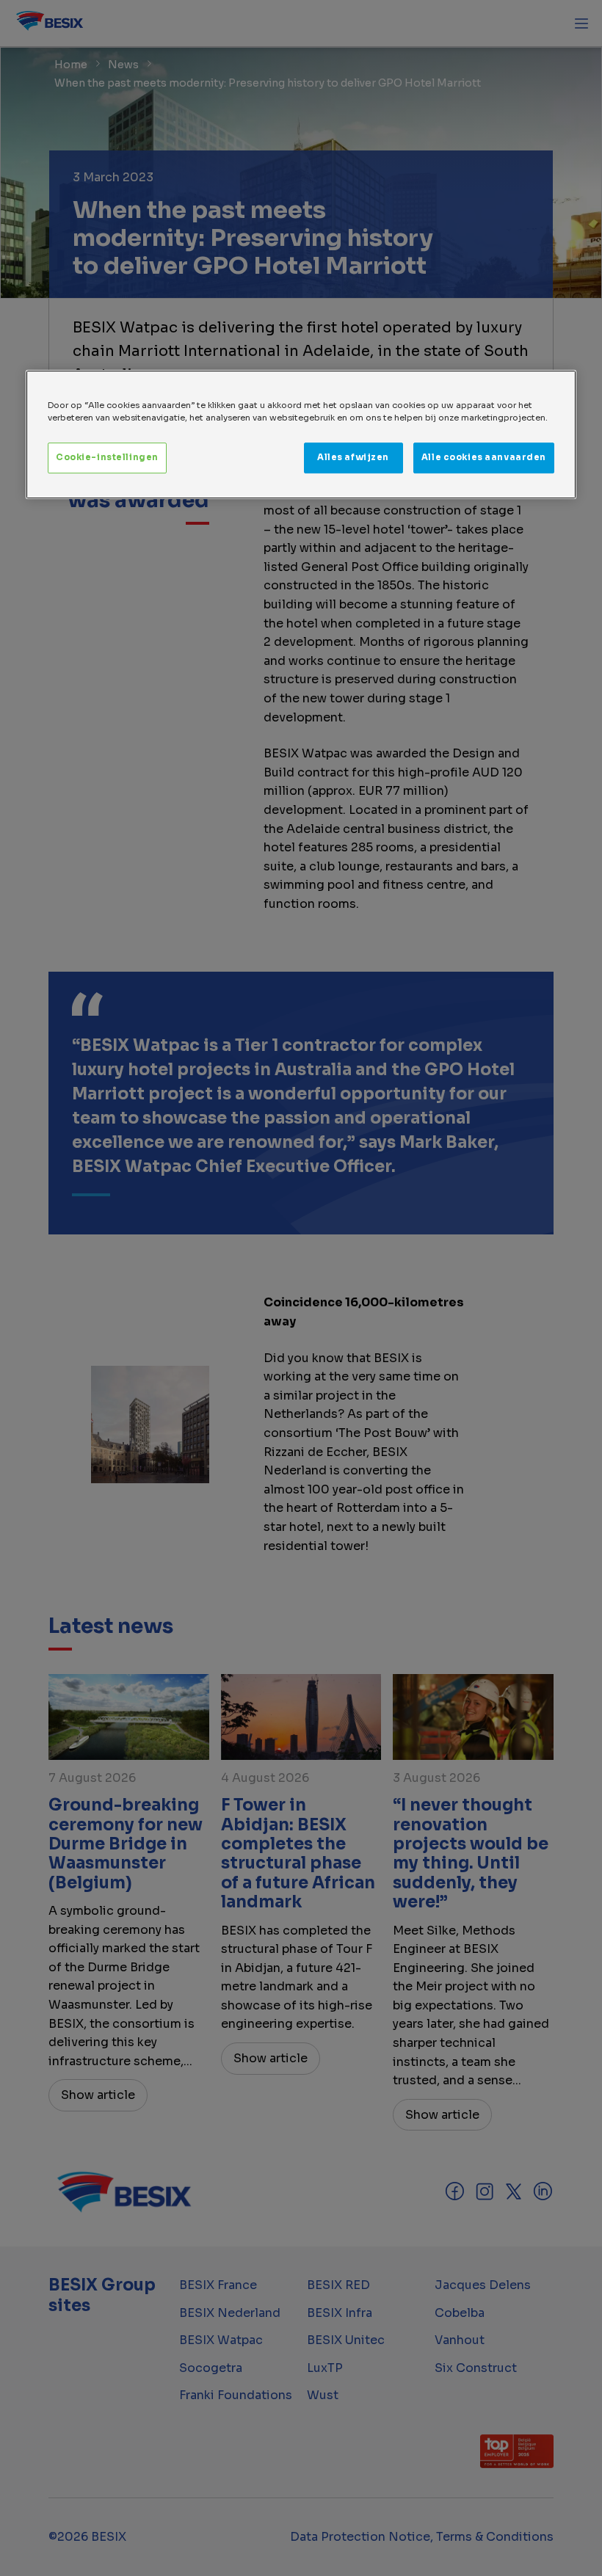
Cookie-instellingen (107, 457)
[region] (301, 434)
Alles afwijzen (353, 457)
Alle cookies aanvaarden (484, 457)
